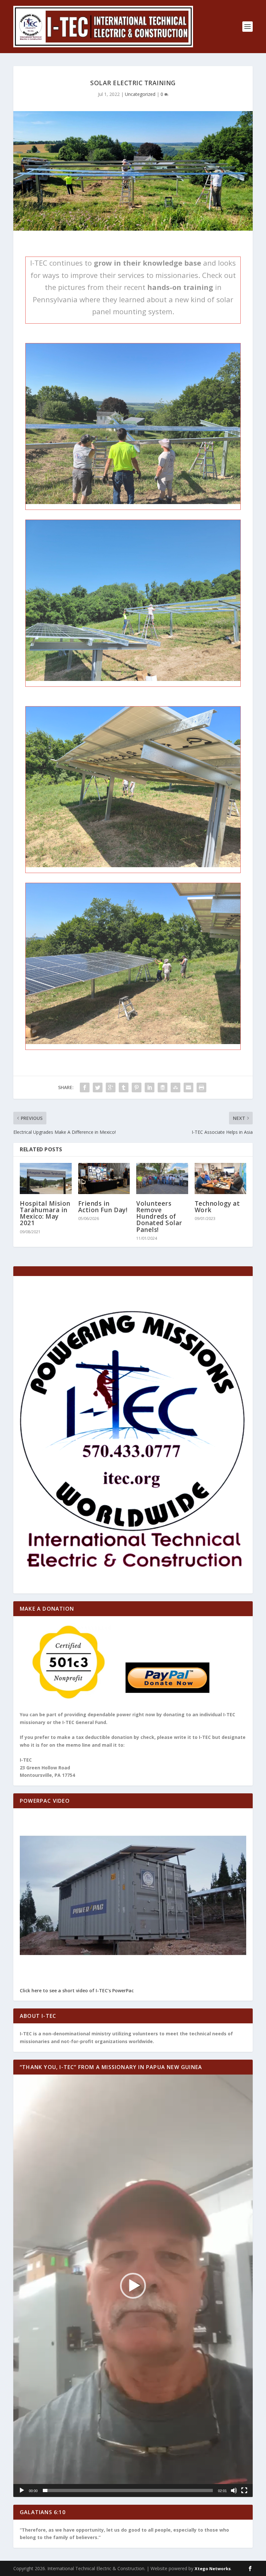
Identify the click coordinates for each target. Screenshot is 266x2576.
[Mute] (234, 2490)
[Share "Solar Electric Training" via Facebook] (85, 1087)
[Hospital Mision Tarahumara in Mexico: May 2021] (46, 1179)
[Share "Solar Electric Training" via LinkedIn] (150, 1087)
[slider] (128, 2490)
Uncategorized (140, 94)
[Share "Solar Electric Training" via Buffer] (163, 1087)
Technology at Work (217, 1207)
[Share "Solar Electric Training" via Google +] (111, 1087)
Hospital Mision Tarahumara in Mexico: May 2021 (45, 1213)
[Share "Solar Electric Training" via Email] (188, 1087)
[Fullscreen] (244, 2490)
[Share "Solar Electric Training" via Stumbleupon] (175, 1087)
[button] (133, 2286)
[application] (133, 2286)
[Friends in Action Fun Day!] (104, 1179)
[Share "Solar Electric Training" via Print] (201, 1087)
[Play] (22, 2490)
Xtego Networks (213, 2569)
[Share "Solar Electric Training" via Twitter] (98, 1087)
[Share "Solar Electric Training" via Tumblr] (124, 1087)
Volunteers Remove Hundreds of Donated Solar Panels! (159, 1217)
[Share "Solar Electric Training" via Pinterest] (137, 1087)
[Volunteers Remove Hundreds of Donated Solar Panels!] (162, 1179)
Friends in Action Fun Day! (103, 1207)
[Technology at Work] (221, 1179)
